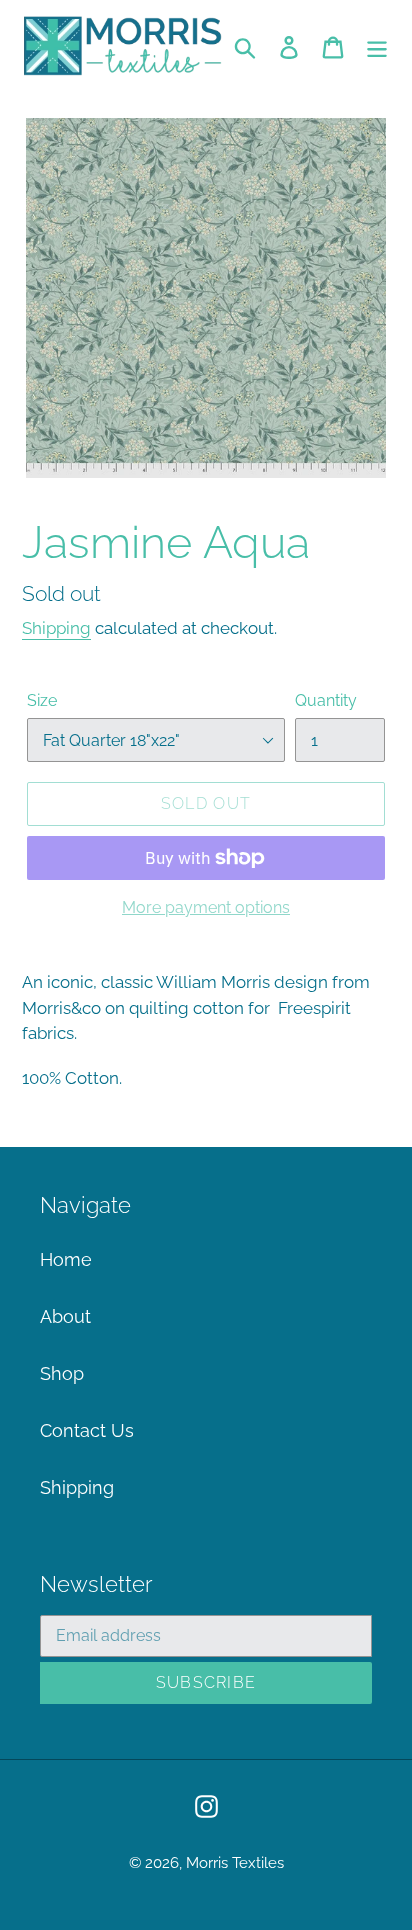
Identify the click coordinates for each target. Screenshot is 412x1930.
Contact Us (87, 1430)
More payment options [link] (206, 907)
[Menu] (377, 45)
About (65, 1316)
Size (42, 700)
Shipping (56, 628)
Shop (62, 1373)
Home (66, 1259)
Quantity (326, 700)
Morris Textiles (235, 1863)
